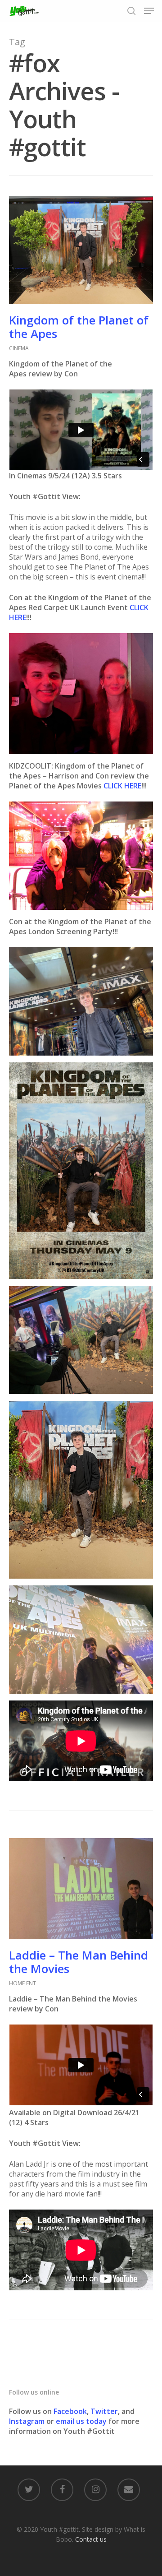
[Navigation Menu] (149, 11)
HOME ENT (22, 1983)
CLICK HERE (122, 786)
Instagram (28, 2421)
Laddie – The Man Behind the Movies (79, 1962)
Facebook (70, 2411)
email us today (81, 2421)
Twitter (104, 2411)
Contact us (91, 2539)
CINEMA (19, 348)
